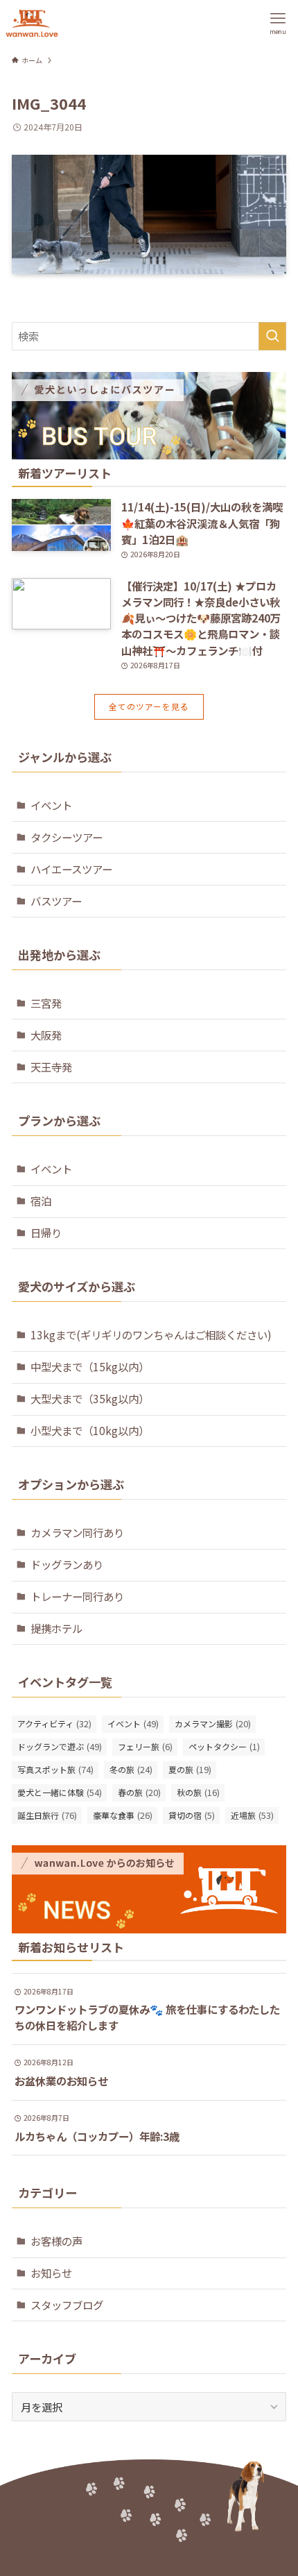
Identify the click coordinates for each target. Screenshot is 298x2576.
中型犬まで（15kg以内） (90, 1366)
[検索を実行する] (272, 336)
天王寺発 (51, 1067)
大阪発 (46, 1035)
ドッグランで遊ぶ (60, 1746)
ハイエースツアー (71, 869)
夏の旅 (190, 1769)
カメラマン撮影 (213, 1723)
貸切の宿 (192, 1815)
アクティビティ (54, 1723)
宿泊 (41, 1201)
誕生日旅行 (47, 1815)
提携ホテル (56, 1628)
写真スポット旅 (55, 1769)
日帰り (46, 1232)
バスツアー (56, 901)
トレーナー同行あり (77, 1596)
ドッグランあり (67, 1564)
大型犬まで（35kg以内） (90, 1398)
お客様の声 (56, 2241)
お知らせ (51, 2273)
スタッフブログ (67, 2305)
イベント (51, 805)
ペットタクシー (224, 1746)
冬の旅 (131, 1769)
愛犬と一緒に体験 (60, 1792)
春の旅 (139, 1792)
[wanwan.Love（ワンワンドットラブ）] (32, 23)
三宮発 (46, 1003)
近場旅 (252, 1815)
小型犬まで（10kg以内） (90, 1430)
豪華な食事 (123, 1815)
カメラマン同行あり (77, 1532)
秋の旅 (198, 1792)
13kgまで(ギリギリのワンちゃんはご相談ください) (151, 1334)
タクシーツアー (67, 837)
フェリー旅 (145, 1746)
